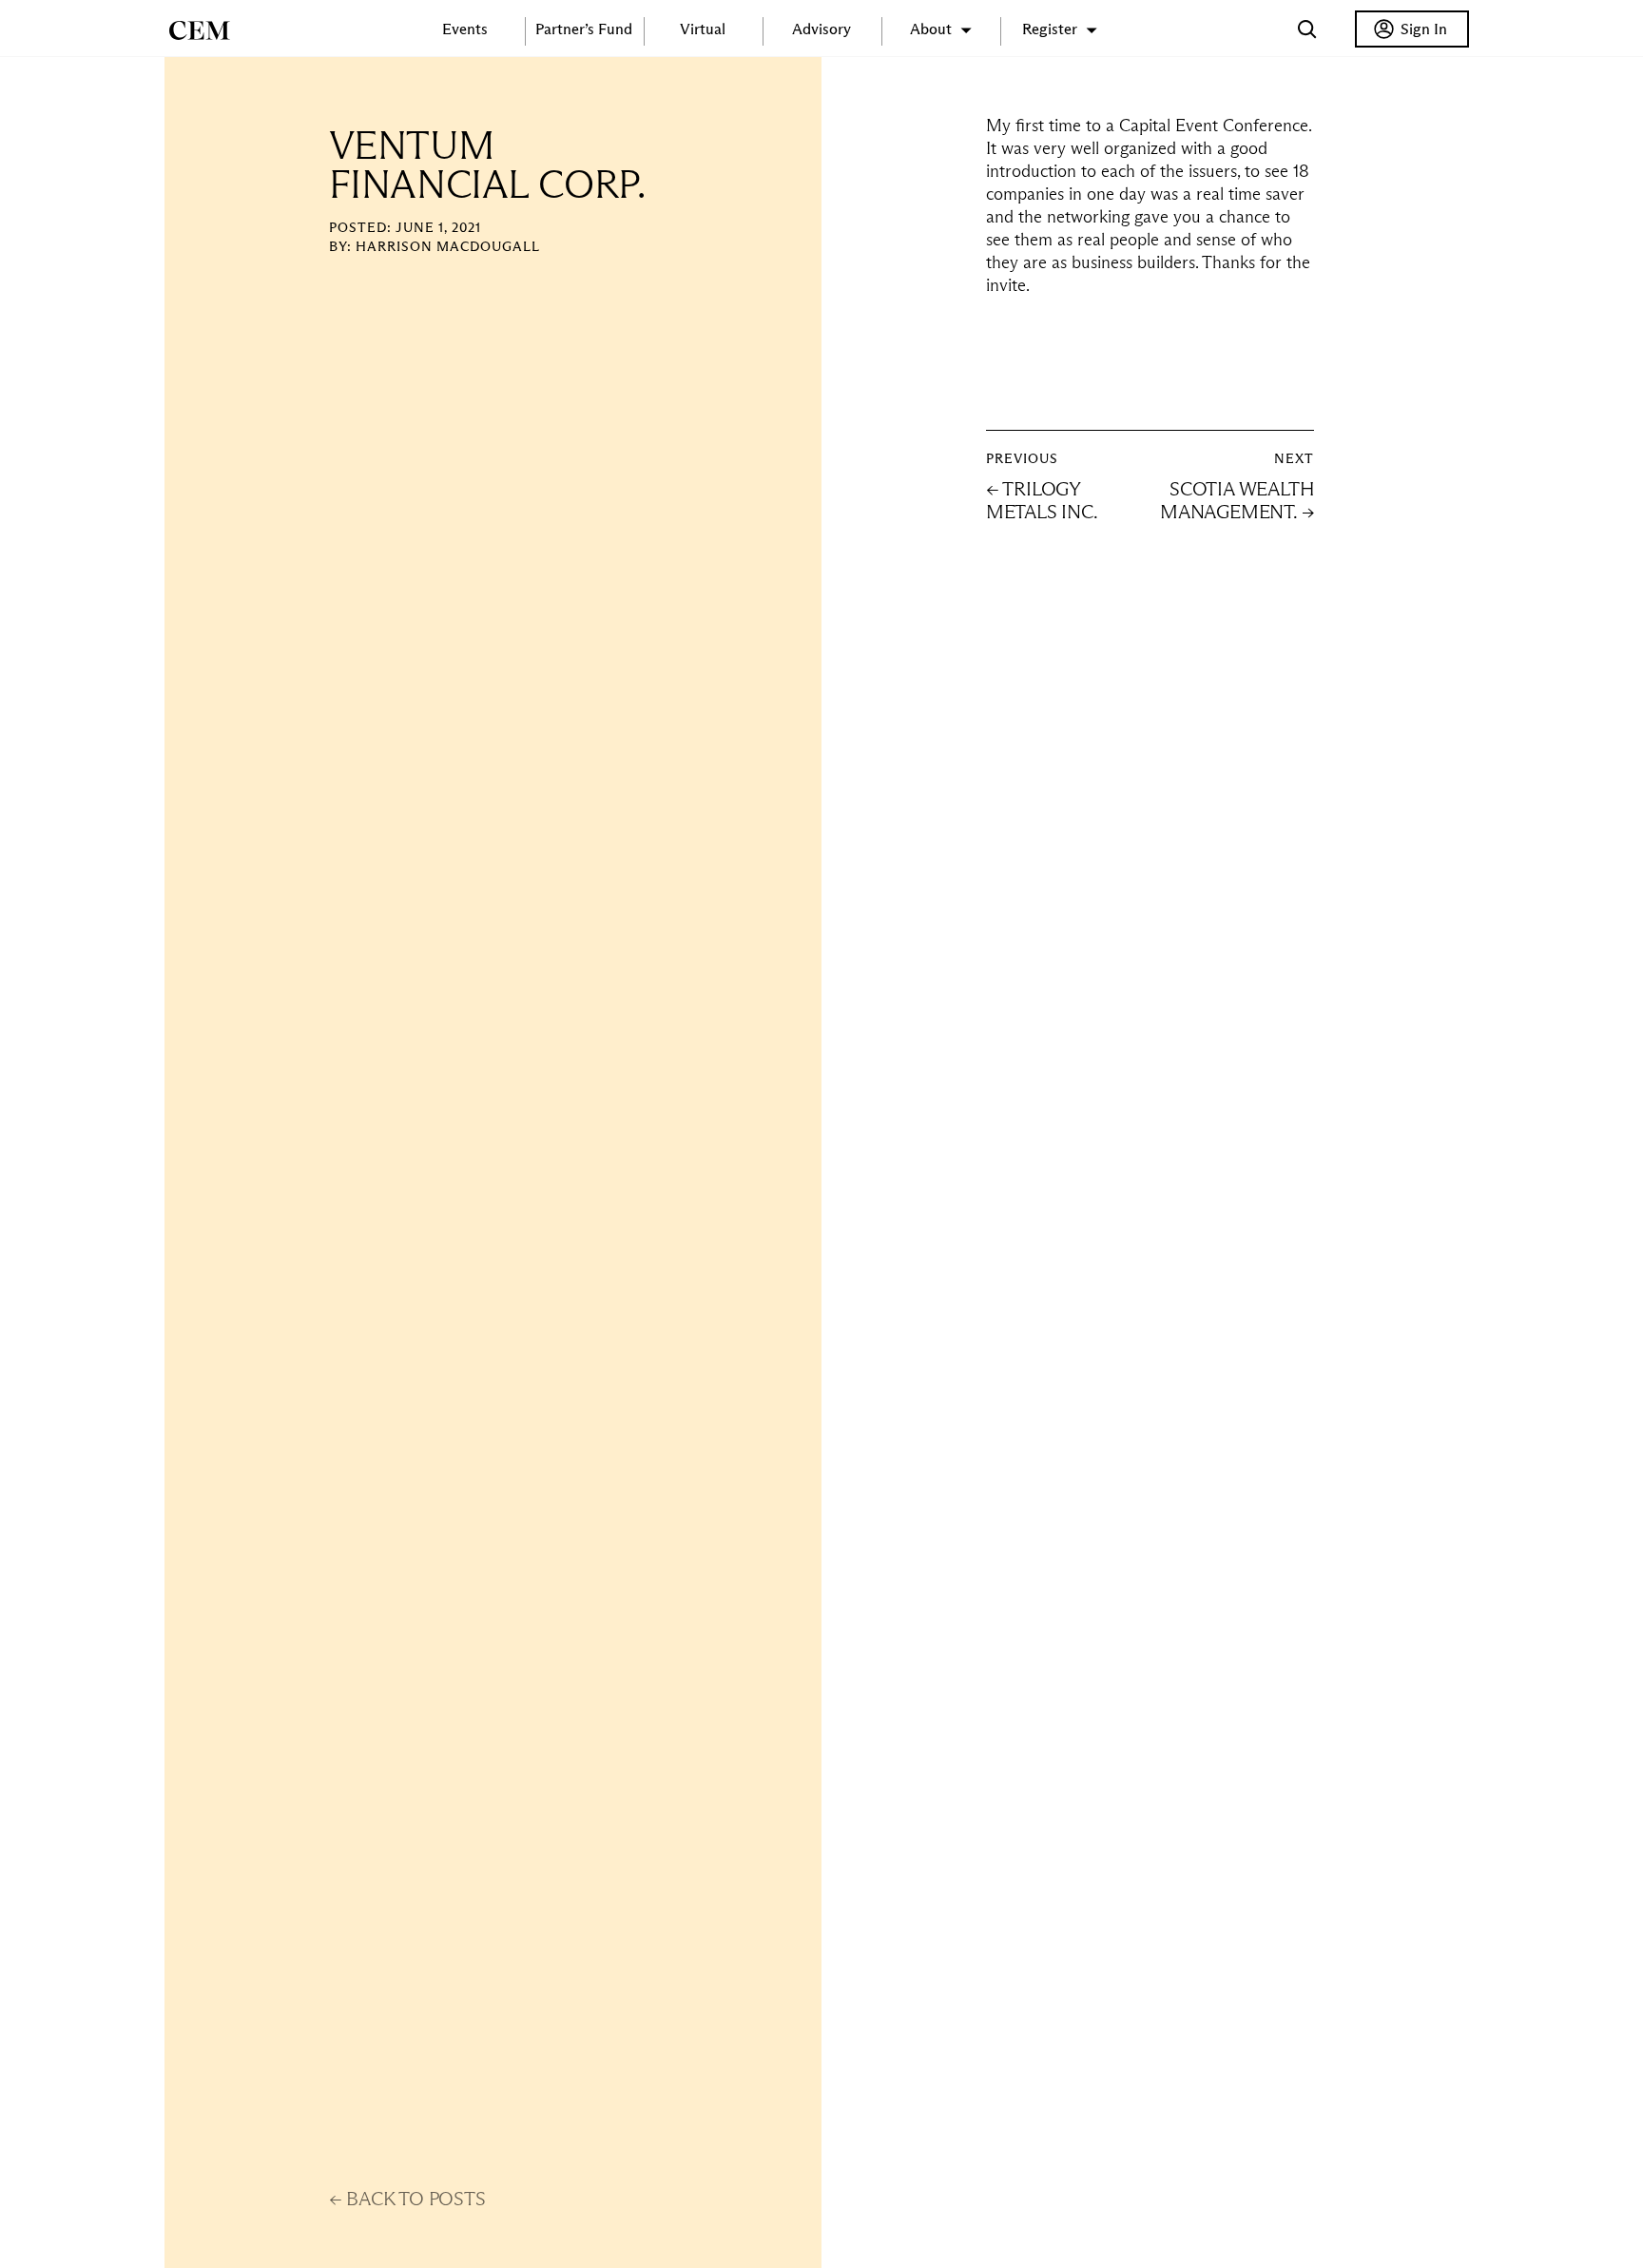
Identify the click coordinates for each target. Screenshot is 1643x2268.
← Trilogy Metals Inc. (1042, 500)
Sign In (1424, 29)
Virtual (703, 29)
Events (465, 29)
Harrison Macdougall (448, 246)
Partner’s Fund (584, 29)
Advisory (821, 29)
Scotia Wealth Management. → (1237, 500)
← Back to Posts (407, 2199)
